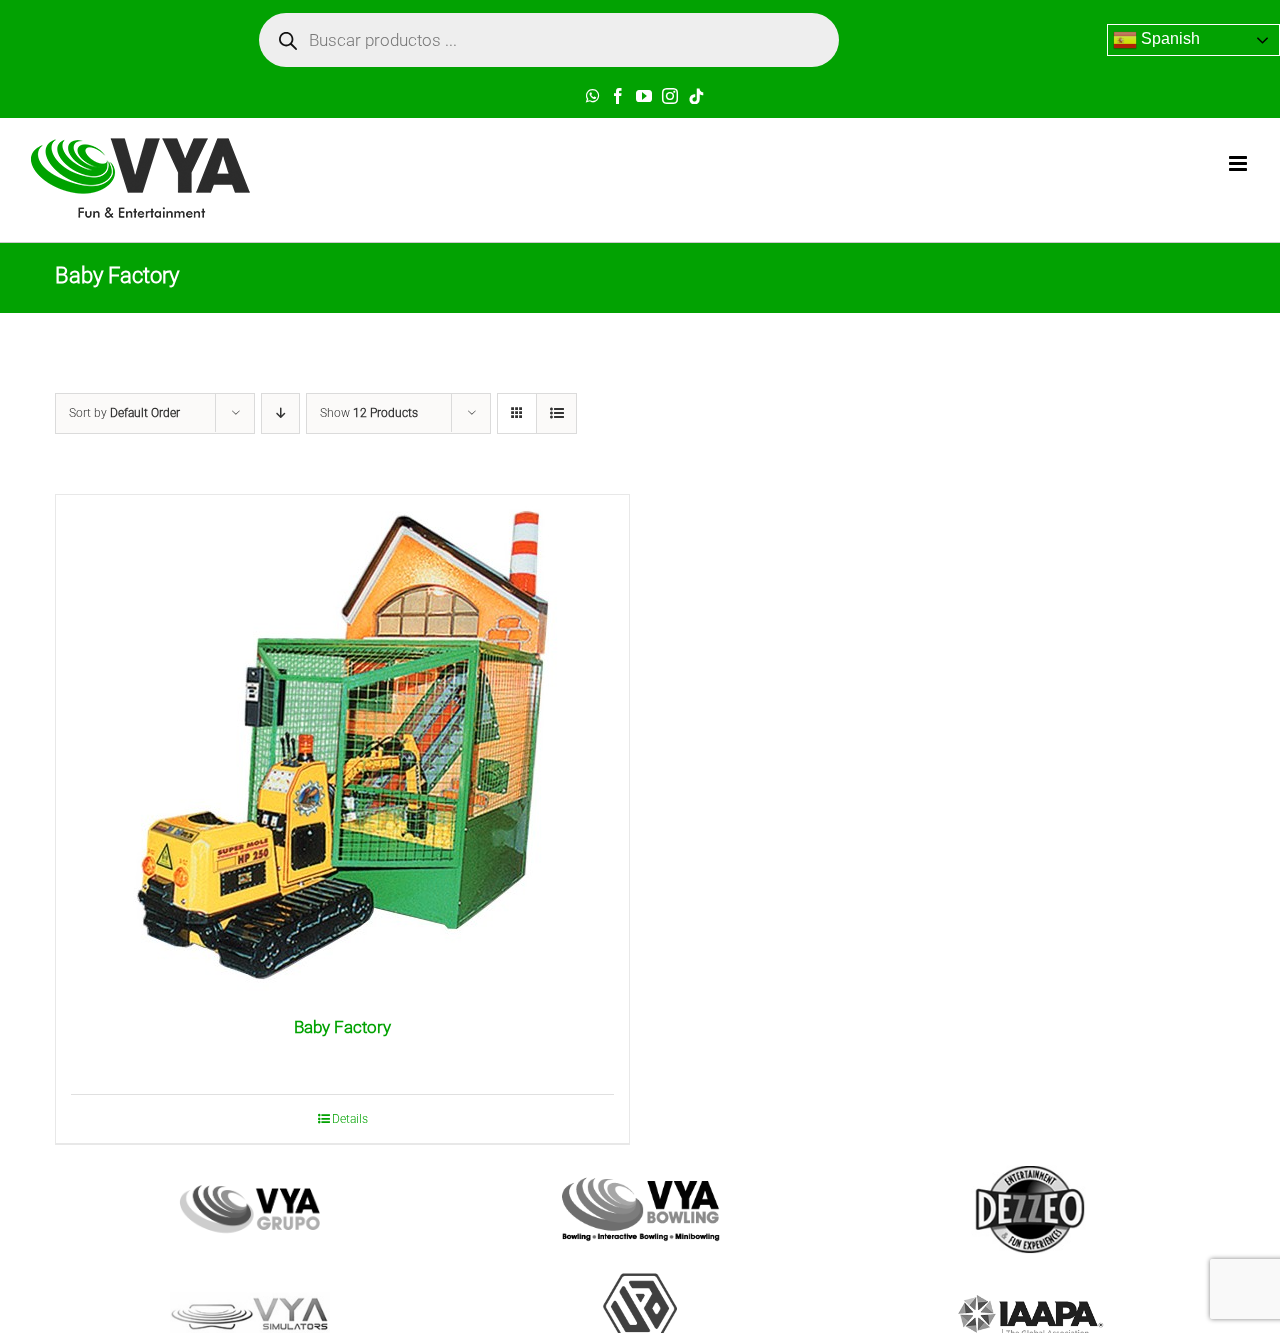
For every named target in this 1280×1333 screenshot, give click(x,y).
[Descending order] (280, 413)
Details (350, 1119)
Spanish (1168, 38)
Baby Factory (342, 1027)
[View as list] (556, 413)
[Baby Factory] (342, 745)
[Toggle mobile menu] (1239, 163)
